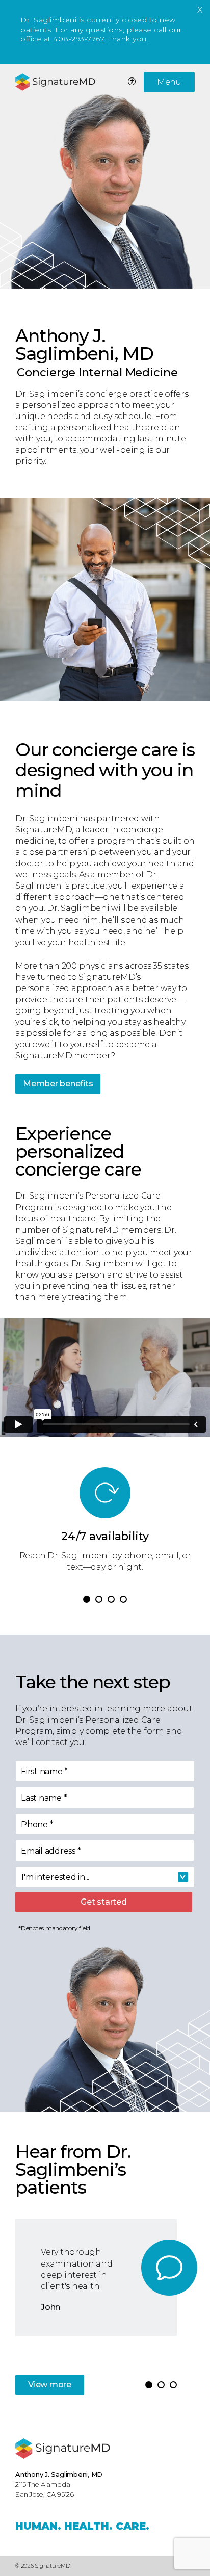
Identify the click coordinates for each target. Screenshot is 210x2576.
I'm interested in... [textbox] (55, 1877)
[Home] (63, 2449)
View (50, 2385)
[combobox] (105, 1877)
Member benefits (58, 1084)
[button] (87, 1599)
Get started (103, 1902)
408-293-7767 (78, 39)
